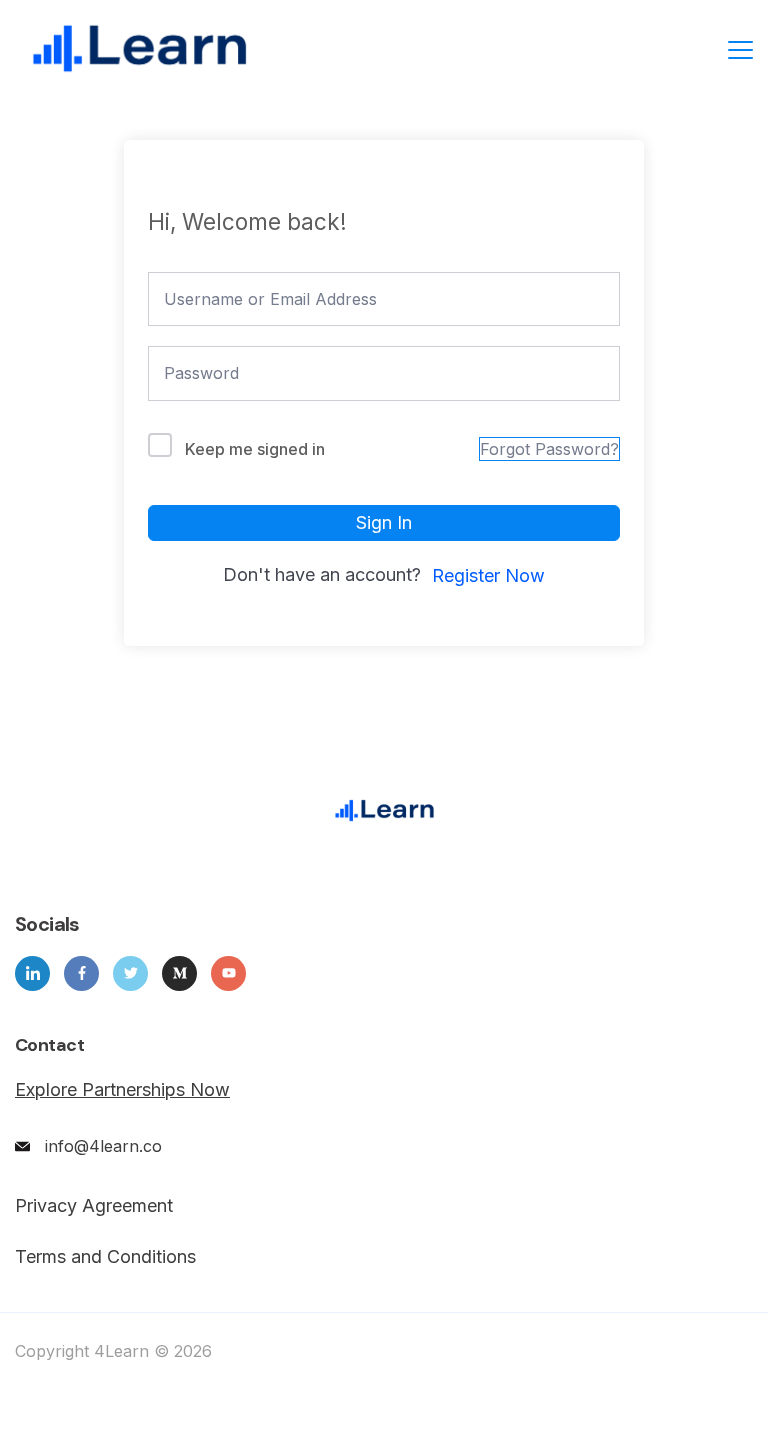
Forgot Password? (549, 449)
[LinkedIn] (32, 973)
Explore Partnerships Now (122, 1089)
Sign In (384, 522)
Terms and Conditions (105, 1257)
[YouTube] (228, 973)
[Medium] (179, 973)
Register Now (488, 575)
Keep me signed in (255, 449)
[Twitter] (130, 973)
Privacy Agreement (94, 1206)
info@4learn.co (103, 1146)
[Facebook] (81, 973)
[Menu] (740, 50)
